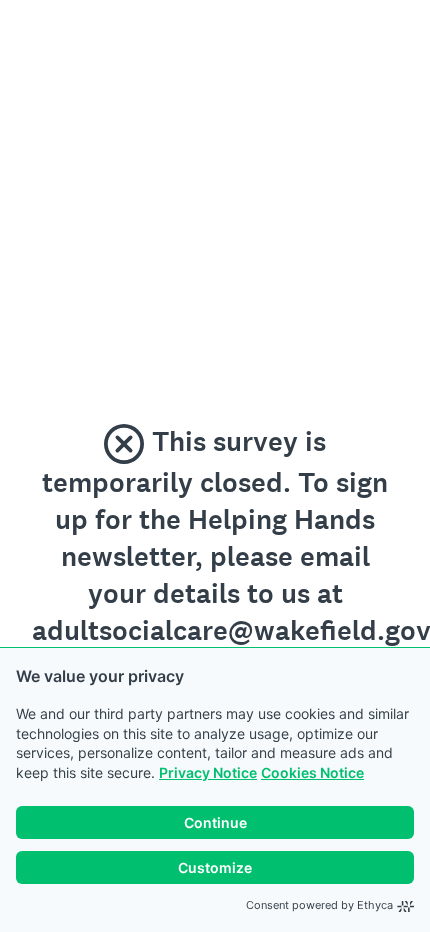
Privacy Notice (208, 772)
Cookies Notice (312, 772)
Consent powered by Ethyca (319, 905)
